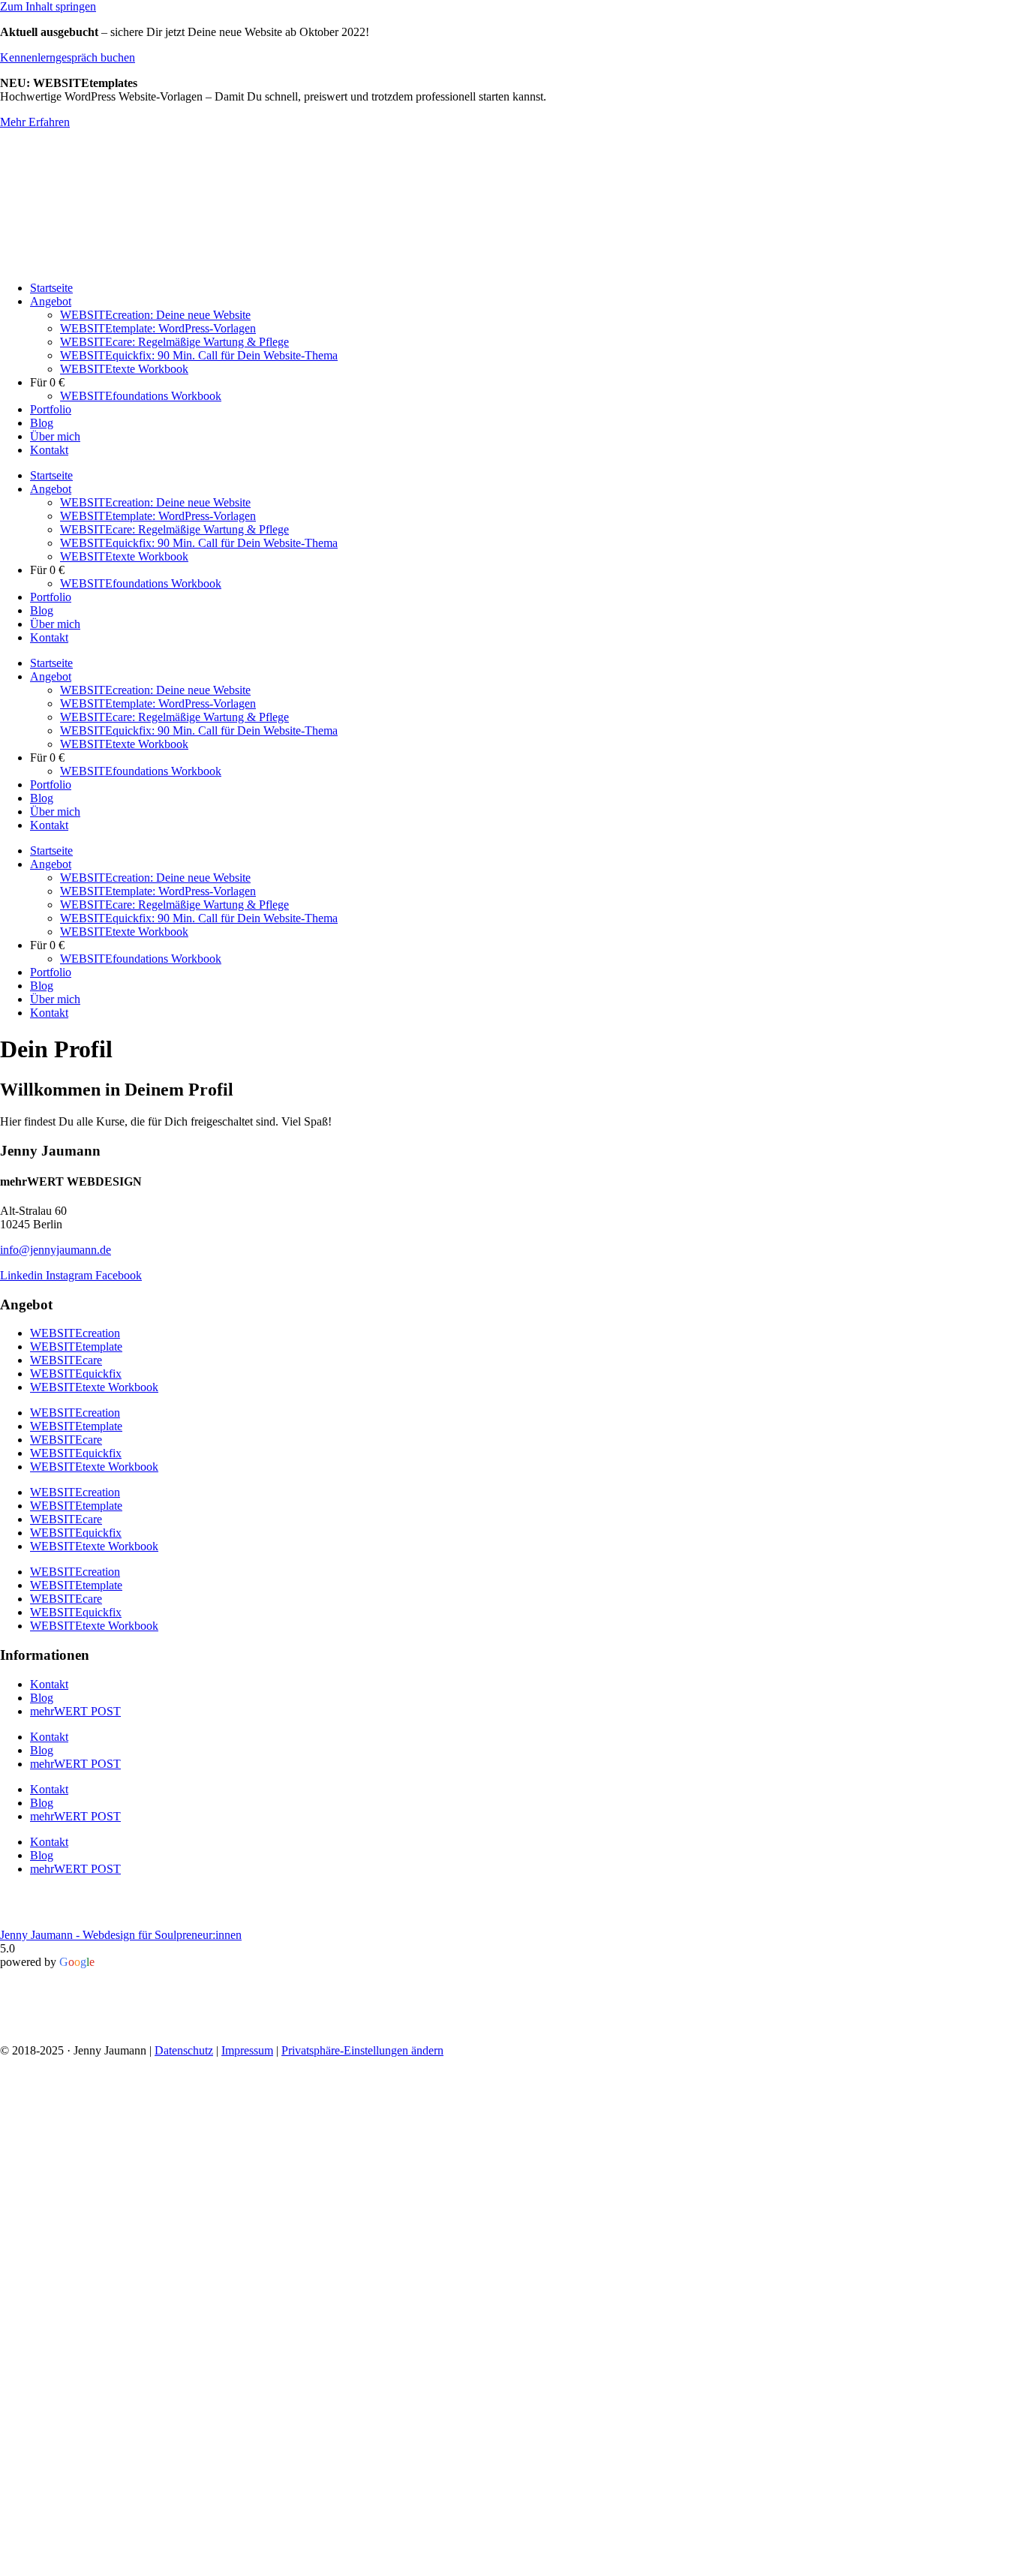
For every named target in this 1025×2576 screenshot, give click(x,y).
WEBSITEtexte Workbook (124, 369)
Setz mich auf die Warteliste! (513, 2494)
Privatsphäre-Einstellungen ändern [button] (362, 2050)
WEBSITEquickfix (76, 1374)
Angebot (51, 301)
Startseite (51, 288)
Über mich (55, 436)
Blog (42, 423)
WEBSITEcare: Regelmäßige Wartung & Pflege (174, 342)
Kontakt (49, 450)
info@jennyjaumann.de (56, 1250)
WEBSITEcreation (75, 1333)
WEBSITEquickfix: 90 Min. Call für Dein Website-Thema (199, 355)
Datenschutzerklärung (503, 2444)
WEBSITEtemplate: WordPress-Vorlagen (158, 328)
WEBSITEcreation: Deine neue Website (155, 315)
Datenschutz (184, 2050)
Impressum (247, 2050)
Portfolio (51, 409)
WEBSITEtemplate (76, 1347)
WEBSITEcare (66, 1360)
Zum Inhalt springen (48, 6)
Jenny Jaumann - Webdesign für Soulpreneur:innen (121, 1935)
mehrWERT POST (75, 1711)
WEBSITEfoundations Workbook (141, 396)
